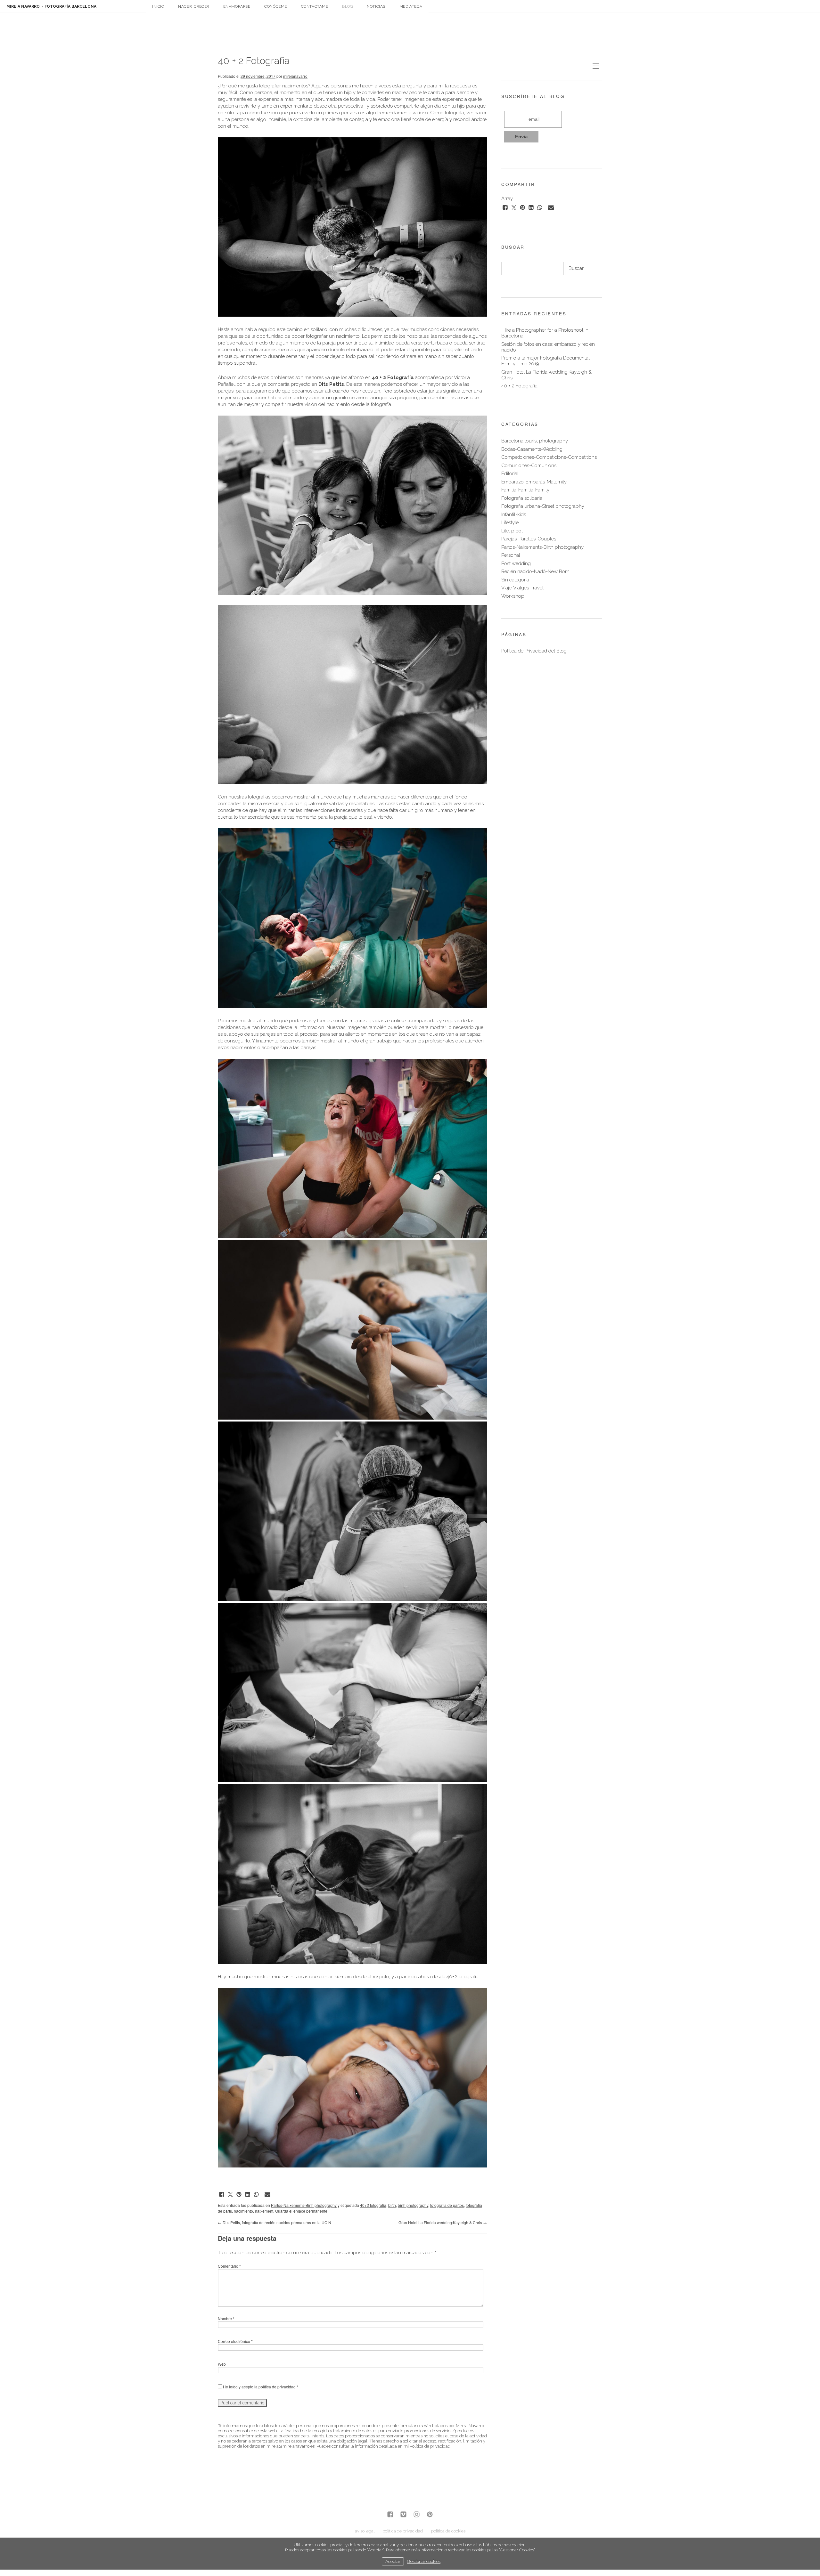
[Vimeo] (403, 2515)
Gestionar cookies (424, 2561)
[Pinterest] (430, 2515)
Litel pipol (512, 531)
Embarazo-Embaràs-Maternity (534, 482)
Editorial (510, 474)
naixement (264, 2211)
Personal (511, 555)
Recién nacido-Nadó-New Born (535, 571)
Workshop (513, 596)
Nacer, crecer (194, 6)
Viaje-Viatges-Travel (522, 588)
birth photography (413, 2205)
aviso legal (365, 2531)
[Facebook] (390, 2515)
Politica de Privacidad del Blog (534, 651)
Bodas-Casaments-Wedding (532, 449)
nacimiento (243, 2211)
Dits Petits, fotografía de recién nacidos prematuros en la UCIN (275, 2222)
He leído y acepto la (260, 2387)
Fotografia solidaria (522, 498)
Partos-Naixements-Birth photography (304, 2205)
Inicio (158, 6)
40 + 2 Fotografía (519, 386)
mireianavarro (295, 76)
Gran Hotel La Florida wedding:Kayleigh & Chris (443, 2222)
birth (392, 2205)
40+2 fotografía (373, 2205)
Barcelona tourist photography (535, 441)
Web (222, 2364)
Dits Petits (331, 384)
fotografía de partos (447, 2205)
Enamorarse (237, 6)
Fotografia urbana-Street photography (543, 506)
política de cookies (448, 2531)
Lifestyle (510, 522)
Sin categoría (515, 580)
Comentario (229, 2266)
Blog (347, 6)
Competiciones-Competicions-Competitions (549, 457)
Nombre (226, 2318)
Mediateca (411, 6)
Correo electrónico (235, 2341)
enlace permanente (310, 2211)
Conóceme (276, 6)
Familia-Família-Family (525, 490)
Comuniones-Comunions (529, 466)
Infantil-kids (514, 514)
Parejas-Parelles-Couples (529, 539)
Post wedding (516, 563)
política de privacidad (277, 2387)
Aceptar (393, 2561)
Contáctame (315, 6)
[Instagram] (417, 2515)
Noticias (376, 6)
